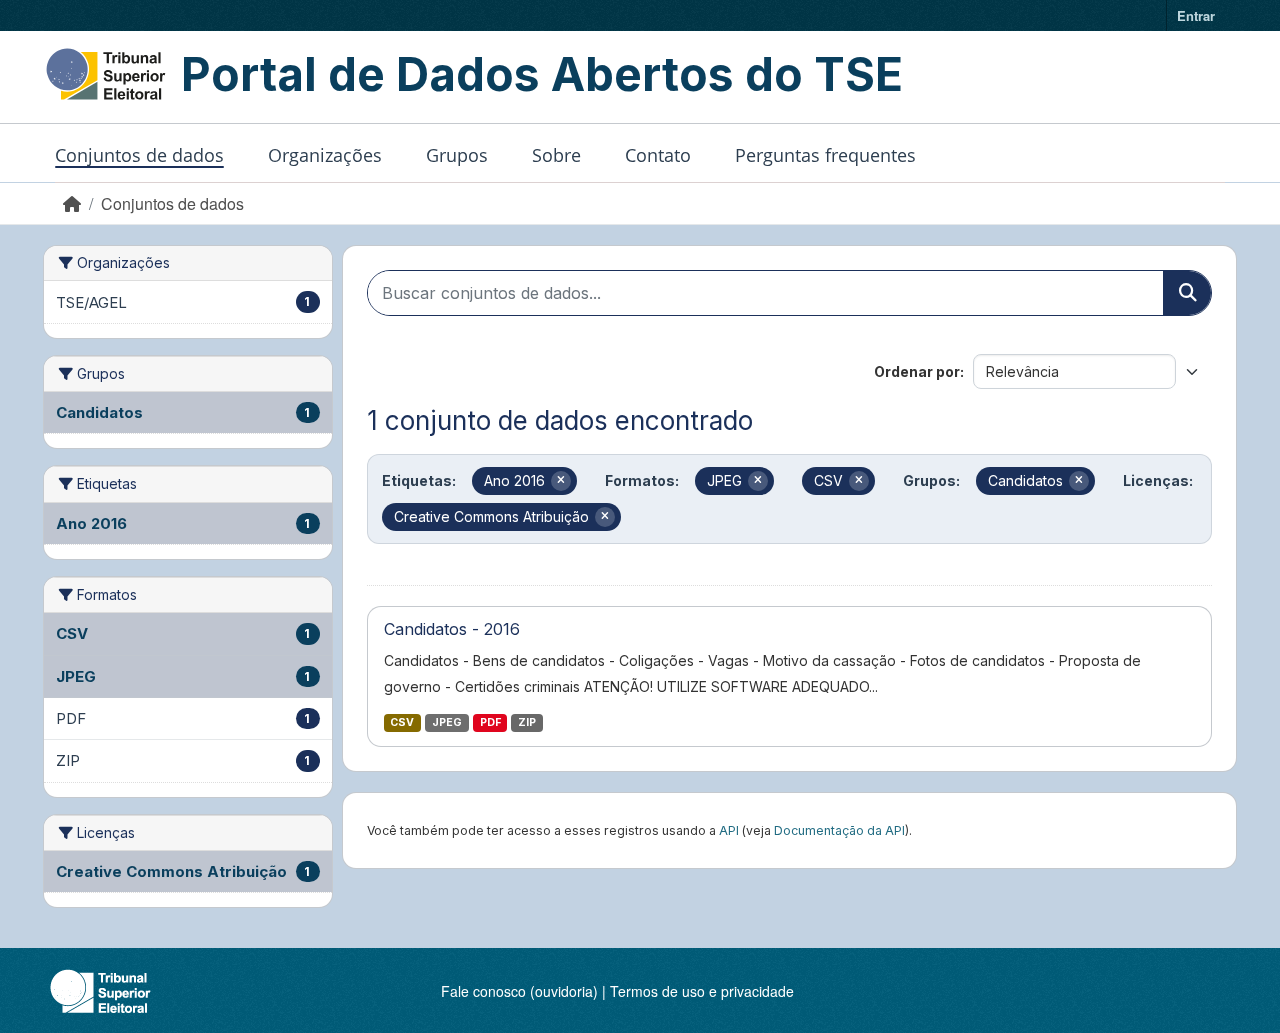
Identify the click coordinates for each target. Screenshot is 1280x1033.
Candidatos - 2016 (452, 629)
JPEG (447, 722)
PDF (490, 722)
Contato (658, 155)
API (729, 830)
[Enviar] (1187, 293)
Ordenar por (917, 371)
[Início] (72, 203)
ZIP (527, 722)
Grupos (457, 155)
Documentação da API (839, 830)
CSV (402, 722)
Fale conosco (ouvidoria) (519, 991)
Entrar (1196, 15)
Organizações (325, 155)
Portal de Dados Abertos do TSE (542, 74)
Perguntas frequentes (825, 155)
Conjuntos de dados (139, 155)
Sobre (556, 155)
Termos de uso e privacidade (702, 991)
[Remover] (561, 481)
